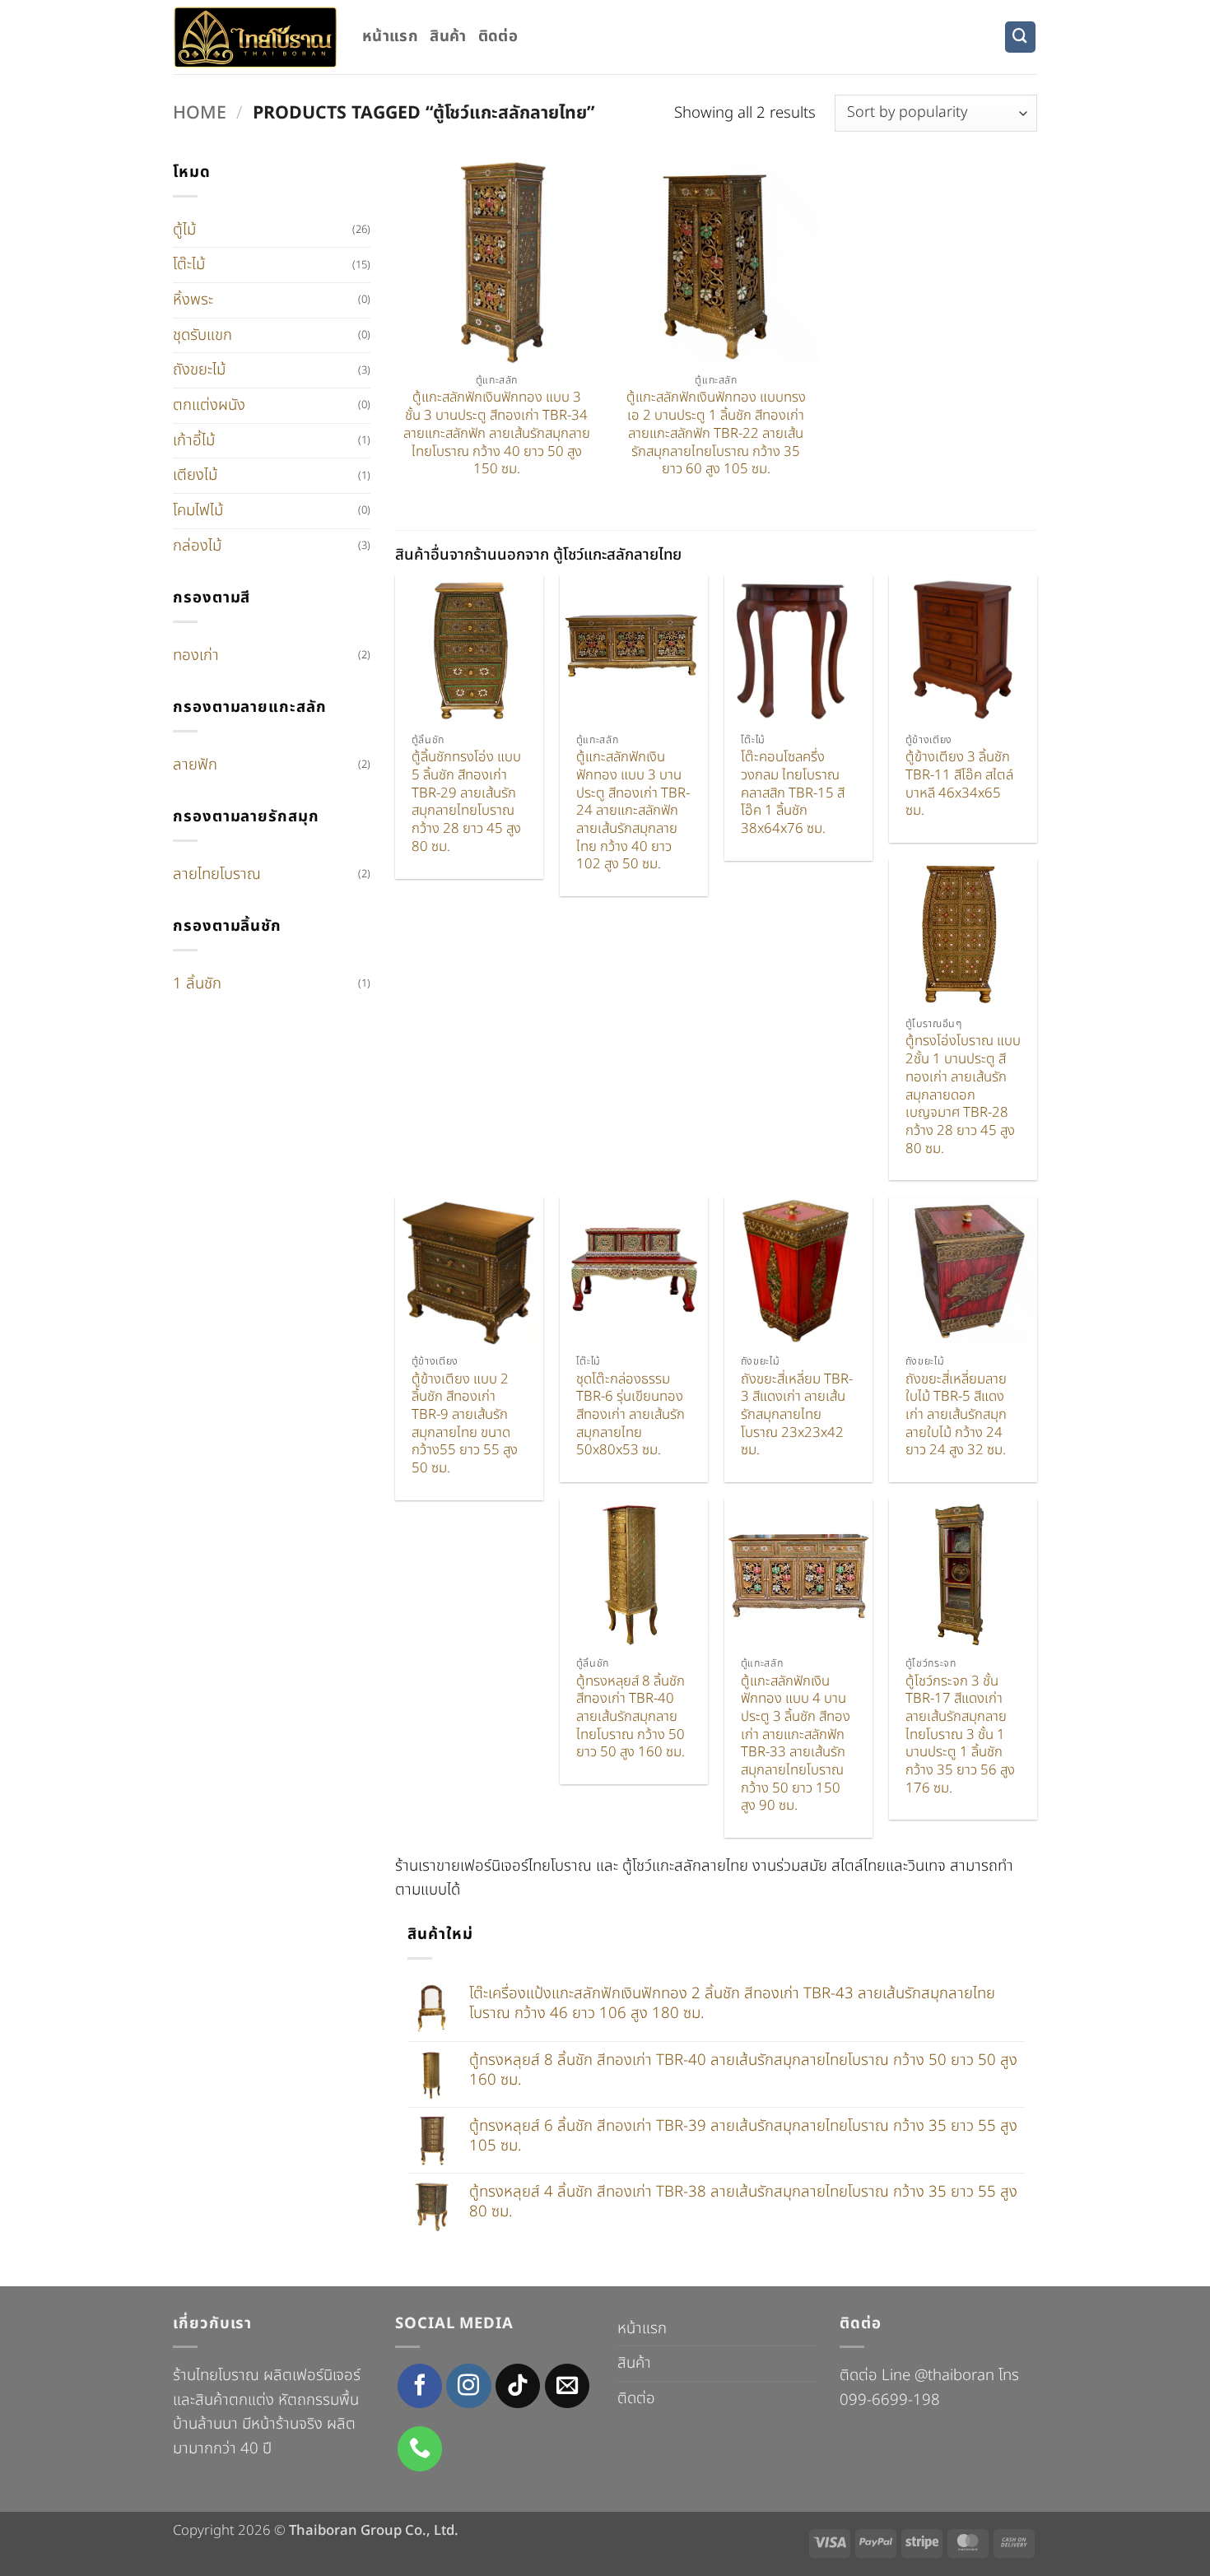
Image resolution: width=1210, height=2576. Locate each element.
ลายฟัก (195, 765)
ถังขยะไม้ (199, 370)
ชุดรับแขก (202, 335)
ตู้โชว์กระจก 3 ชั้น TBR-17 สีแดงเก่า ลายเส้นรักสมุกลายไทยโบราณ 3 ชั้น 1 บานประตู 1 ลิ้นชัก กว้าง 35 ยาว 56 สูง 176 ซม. (960, 1736)
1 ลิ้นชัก (197, 983)
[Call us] (420, 2448)
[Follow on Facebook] (420, 2386)
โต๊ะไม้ (189, 264)
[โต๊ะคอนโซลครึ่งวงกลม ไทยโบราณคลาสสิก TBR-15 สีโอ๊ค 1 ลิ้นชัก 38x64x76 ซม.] (798, 649)
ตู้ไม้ (184, 230)
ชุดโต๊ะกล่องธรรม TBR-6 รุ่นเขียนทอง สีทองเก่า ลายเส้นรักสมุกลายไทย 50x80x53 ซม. (631, 1416)
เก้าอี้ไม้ (194, 440)
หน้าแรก (390, 36)
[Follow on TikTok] (518, 2386)
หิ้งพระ (193, 300)
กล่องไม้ (197, 546)
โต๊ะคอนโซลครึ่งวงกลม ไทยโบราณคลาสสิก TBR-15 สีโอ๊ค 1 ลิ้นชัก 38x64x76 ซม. (793, 794)
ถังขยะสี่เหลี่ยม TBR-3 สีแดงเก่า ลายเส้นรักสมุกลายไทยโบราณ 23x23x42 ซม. (797, 1416)
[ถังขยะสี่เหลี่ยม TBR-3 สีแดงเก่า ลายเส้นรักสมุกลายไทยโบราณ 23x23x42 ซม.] (798, 1271)
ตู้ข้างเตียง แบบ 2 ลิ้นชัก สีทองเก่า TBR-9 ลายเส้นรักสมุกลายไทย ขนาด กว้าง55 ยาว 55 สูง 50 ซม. (465, 1425)
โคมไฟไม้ (198, 510)
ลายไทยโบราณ (217, 874)
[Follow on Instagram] (468, 2386)
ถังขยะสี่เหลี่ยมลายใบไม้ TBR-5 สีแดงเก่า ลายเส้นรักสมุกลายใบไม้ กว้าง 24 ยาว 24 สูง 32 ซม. (956, 1416)
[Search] (1020, 37)
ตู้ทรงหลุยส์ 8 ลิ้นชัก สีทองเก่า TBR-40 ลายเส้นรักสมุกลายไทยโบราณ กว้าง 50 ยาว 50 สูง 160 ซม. (631, 1718)
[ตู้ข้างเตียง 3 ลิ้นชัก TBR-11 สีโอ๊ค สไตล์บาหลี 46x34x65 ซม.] (963, 649)
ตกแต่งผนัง (209, 405)
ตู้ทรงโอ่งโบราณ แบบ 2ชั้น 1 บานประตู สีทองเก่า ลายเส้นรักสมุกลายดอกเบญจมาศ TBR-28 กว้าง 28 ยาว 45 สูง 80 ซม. (963, 1095)
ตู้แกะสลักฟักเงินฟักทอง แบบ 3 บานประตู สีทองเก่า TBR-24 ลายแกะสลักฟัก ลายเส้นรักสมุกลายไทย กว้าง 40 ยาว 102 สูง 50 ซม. (633, 811)
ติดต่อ (498, 36)
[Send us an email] (567, 2386)
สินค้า (448, 36)
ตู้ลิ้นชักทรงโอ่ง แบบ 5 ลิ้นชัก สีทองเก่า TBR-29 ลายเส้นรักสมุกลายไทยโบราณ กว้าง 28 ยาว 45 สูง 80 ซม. (466, 802)
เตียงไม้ (195, 475)
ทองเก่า (196, 655)
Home (200, 113)
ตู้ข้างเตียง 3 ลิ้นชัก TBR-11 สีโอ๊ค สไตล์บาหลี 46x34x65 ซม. (959, 785)
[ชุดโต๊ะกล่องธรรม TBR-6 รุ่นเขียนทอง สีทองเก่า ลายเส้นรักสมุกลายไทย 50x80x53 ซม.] (634, 1271)
